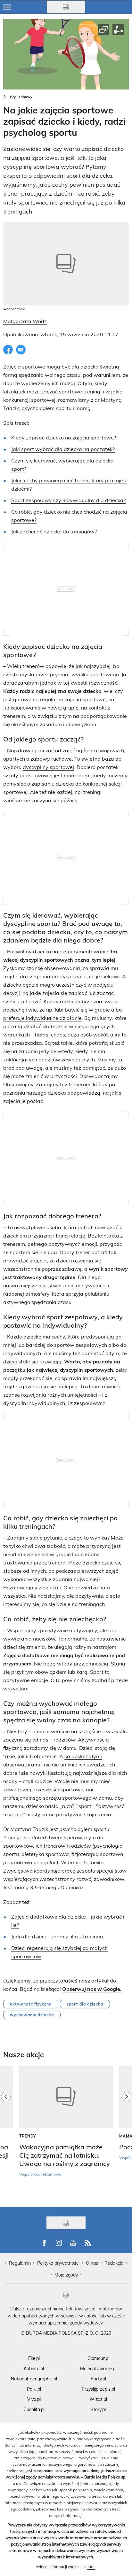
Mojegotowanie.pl (98, 2368)
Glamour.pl (98, 2358)
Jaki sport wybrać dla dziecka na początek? (63, 449)
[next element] (127, 2133)
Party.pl (98, 2379)
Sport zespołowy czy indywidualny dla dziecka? (68, 500)
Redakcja (114, 2263)
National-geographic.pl (34, 2379)
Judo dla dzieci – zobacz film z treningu (57, 1936)
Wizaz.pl (98, 2399)
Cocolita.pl (34, 2409)
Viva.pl (34, 2399)
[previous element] (6, 2133)
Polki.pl (34, 2389)
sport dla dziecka (85, 2004)
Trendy (28, 2136)
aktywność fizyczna (31, 2004)
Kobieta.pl (34, 2368)
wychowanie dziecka (32, 2015)
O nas (92, 2263)
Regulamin (20, 2263)
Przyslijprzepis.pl (98, 2389)
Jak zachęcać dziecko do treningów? (54, 531)
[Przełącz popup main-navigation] (7, 7)
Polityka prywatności (58, 2263)
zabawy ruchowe (51, 759)
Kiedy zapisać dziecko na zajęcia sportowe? (64, 437)
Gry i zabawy (21, 97)
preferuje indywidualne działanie (42, 1018)
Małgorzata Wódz (25, 321)
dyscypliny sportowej (48, 767)
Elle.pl (34, 2358)
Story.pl (98, 2409)
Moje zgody (66, 2275)
